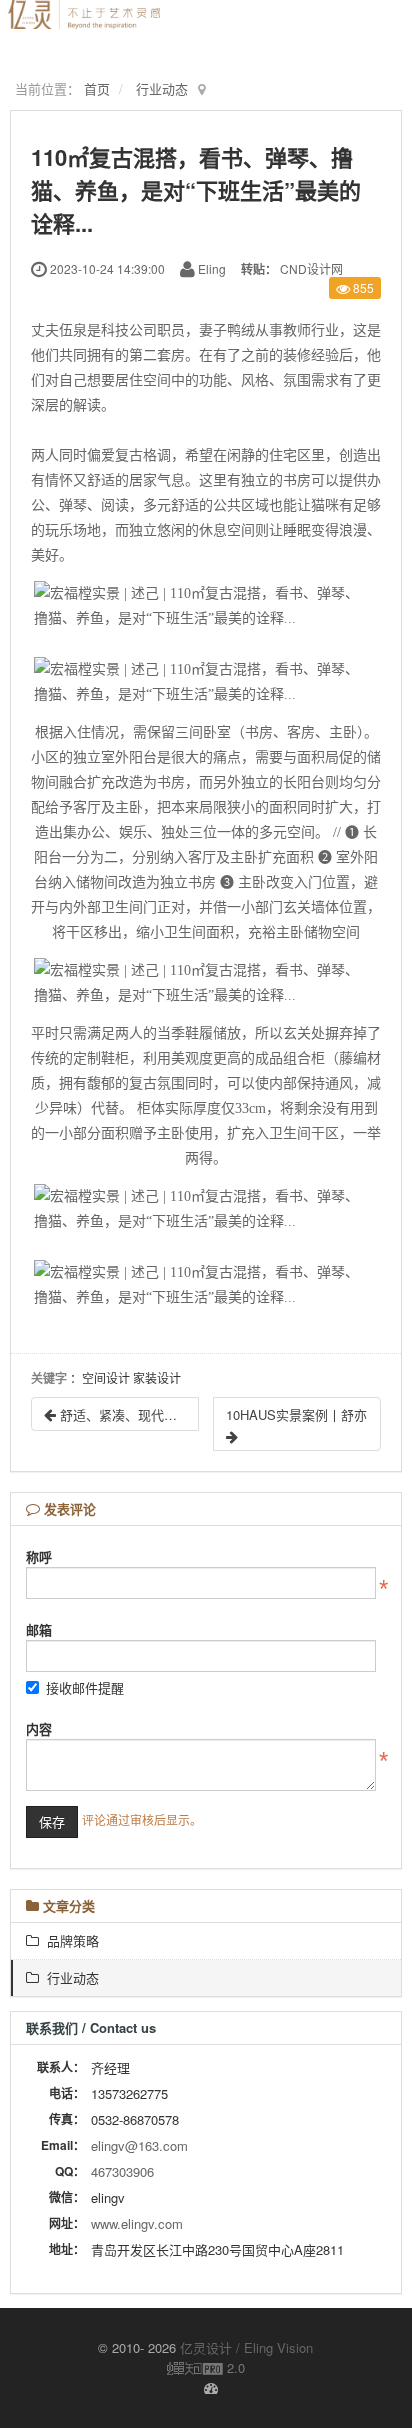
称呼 (39, 1556)
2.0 (206, 2368)
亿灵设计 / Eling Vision (246, 2347)
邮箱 (39, 1629)
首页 (97, 88)
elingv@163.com (139, 2145)
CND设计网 (311, 268)
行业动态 (162, 88)
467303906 (122, 2171)
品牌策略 (69, 1940)
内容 (39, 1728)
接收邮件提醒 (85, 1687)
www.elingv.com (137, 2223)
